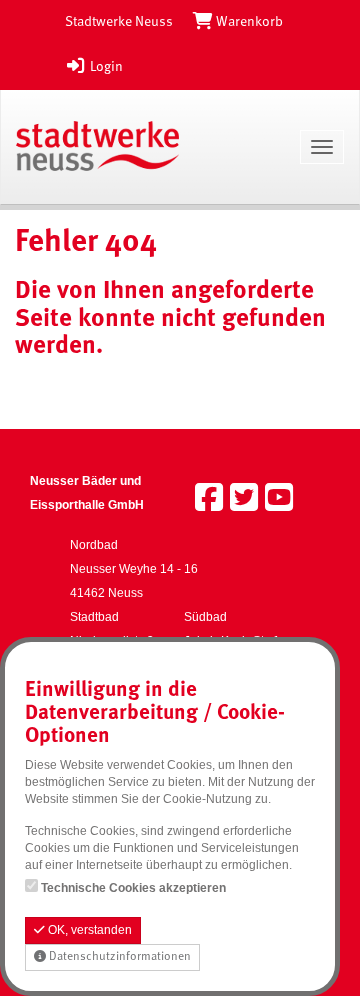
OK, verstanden (88, 930)
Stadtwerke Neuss (119, 22)
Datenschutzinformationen (118, 957)
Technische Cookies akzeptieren (133, 888)
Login (105, 67)
